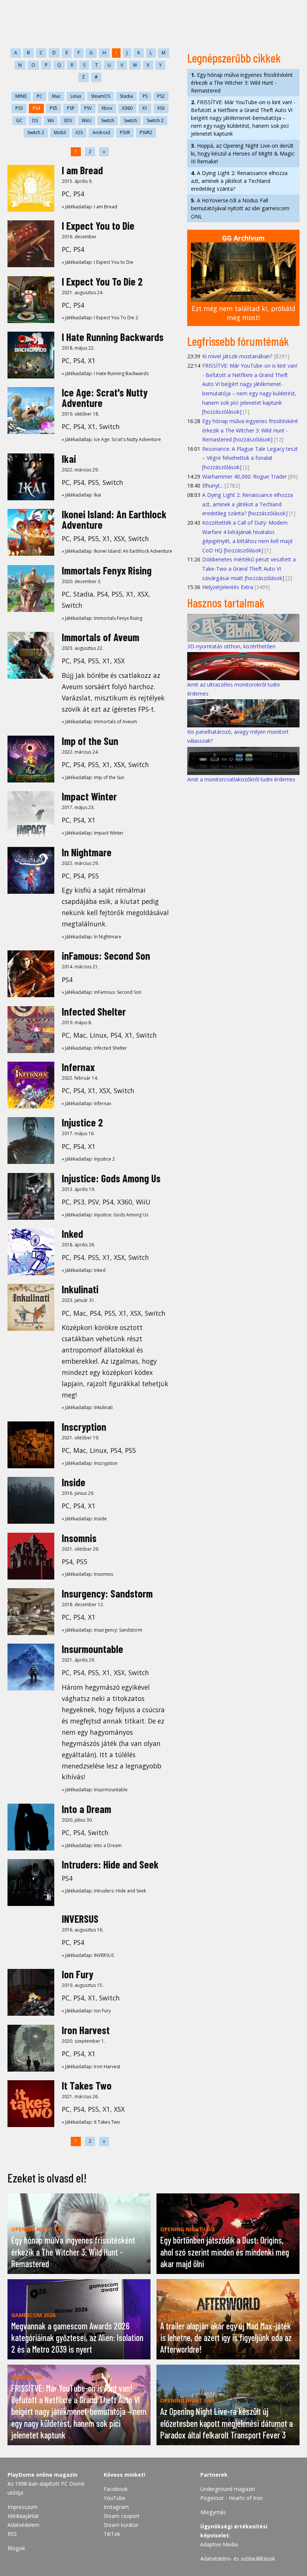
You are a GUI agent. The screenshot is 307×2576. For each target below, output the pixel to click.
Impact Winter (89, 796)
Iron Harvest (86, 2030)
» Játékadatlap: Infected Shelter (94, 1048)
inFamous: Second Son (106, 956)
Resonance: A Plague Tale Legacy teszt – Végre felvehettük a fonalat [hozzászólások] (250, 458)
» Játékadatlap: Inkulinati (87, 1407)
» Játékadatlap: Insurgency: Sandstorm (102, 1630)
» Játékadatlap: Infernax (86, 1103)
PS (145, 96)
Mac (56, 96)
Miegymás (213, 2512)
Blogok (16, 2548)
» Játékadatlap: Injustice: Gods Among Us (105, 1215)
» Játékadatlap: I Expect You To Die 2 (100, 318)
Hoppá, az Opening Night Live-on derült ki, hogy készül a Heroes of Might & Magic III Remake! (243, 153)
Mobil (60, 132)
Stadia (126, 96)
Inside (74, 1482)
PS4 (36, 108)
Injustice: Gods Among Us (111, 1178)
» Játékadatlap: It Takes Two (91, 2122)
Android (101, 132)
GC (19, 120)
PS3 (19, 108)
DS (35, 120)
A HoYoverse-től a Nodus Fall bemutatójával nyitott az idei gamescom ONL (240, 208)
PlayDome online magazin (42, 2475)
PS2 (161, 96)
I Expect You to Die (98, 226)
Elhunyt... (213, 485)
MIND (21, 96)
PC (39, 96)
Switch (108, 120)
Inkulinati (80, 1289)
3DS (68, 120)
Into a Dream (86, 1809)
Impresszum (22, 2507)
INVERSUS (80, 1919)
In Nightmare (87, 852)
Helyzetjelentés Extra (228, 587)
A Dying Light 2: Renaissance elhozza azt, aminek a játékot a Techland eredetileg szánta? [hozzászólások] (247, 504)
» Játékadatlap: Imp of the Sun (93, 777)
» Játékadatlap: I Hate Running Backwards (105, 373)
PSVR (125, 132)
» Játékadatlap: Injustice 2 (88, 1159)
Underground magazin (228, 2489)
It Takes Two (87, 2085)
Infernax (78, 1067)
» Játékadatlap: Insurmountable (95, 1790)
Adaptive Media (219, 2544)
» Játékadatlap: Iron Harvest (91, 2067)
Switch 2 (155, 120)
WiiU (86, 120)
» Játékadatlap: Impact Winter (93, 833)
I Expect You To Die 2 (102, 281)
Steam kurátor (121, 2525)
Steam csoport (122, 2516)
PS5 (54, 108)
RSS (12, 2534)
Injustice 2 (82, 1122)
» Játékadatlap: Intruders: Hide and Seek (104, 1891)
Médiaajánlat (23, 2516)
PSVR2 (146, 132)
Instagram (116, 2507)
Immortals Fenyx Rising (107, 570)
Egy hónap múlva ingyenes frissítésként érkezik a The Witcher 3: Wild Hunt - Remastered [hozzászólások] (250, 430)
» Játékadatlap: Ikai (81, 495)
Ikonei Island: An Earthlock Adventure (114, 519)
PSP (71, 108)
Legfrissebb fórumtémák (238, 341)
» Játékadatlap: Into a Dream (92, 1845)
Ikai (69, 459)
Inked (72, 1234)
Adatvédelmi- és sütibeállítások (238, 2559)
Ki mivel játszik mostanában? (237, 356)
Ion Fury (77, 1974)
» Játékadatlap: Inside (84, 1519)
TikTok (112, 2534)
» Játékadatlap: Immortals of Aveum (99, 722)
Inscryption (84, 1427)
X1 (145, 108)
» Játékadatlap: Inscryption (90, 1463)
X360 (127, 108)
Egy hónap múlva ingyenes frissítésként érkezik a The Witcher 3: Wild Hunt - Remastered (242, 83)
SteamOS (101, 96)
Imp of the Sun (90, 741)
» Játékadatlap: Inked (84, 1270)
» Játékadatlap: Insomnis (87, 1574)
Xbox (107, 108)
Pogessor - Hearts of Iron (232, 2498)
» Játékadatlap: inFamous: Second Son (102, 992)
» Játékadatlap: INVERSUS (88, 1955)
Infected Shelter (94, 1011)
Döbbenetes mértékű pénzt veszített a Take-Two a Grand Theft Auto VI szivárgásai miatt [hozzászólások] (249, 568)
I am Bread (82, 170)
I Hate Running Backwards (113, 337)
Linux (76, 96)
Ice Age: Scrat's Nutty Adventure (105, 398)
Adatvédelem (23, 2525)
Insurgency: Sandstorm (107, 1593)
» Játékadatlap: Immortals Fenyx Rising (102, 618)
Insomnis (79, 1538)
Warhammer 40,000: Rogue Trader (244, 476)
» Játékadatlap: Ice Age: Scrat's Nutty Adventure (111, 439)
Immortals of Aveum (101, 637)
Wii (51, 120)
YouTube (115, 2498)
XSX (161, 108)
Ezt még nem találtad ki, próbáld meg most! (244, 313)
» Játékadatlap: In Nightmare (92, 937)
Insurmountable (92, 1649)
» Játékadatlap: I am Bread (89, 207)
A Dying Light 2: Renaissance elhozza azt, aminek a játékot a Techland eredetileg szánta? (239, 181)
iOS (79, 132)
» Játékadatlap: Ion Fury (86, 2011)
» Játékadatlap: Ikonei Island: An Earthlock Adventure (117, 551)
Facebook (116, 2489)
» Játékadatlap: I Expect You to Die (98, 262)
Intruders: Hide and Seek (110, 1864)
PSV (88, 108)
